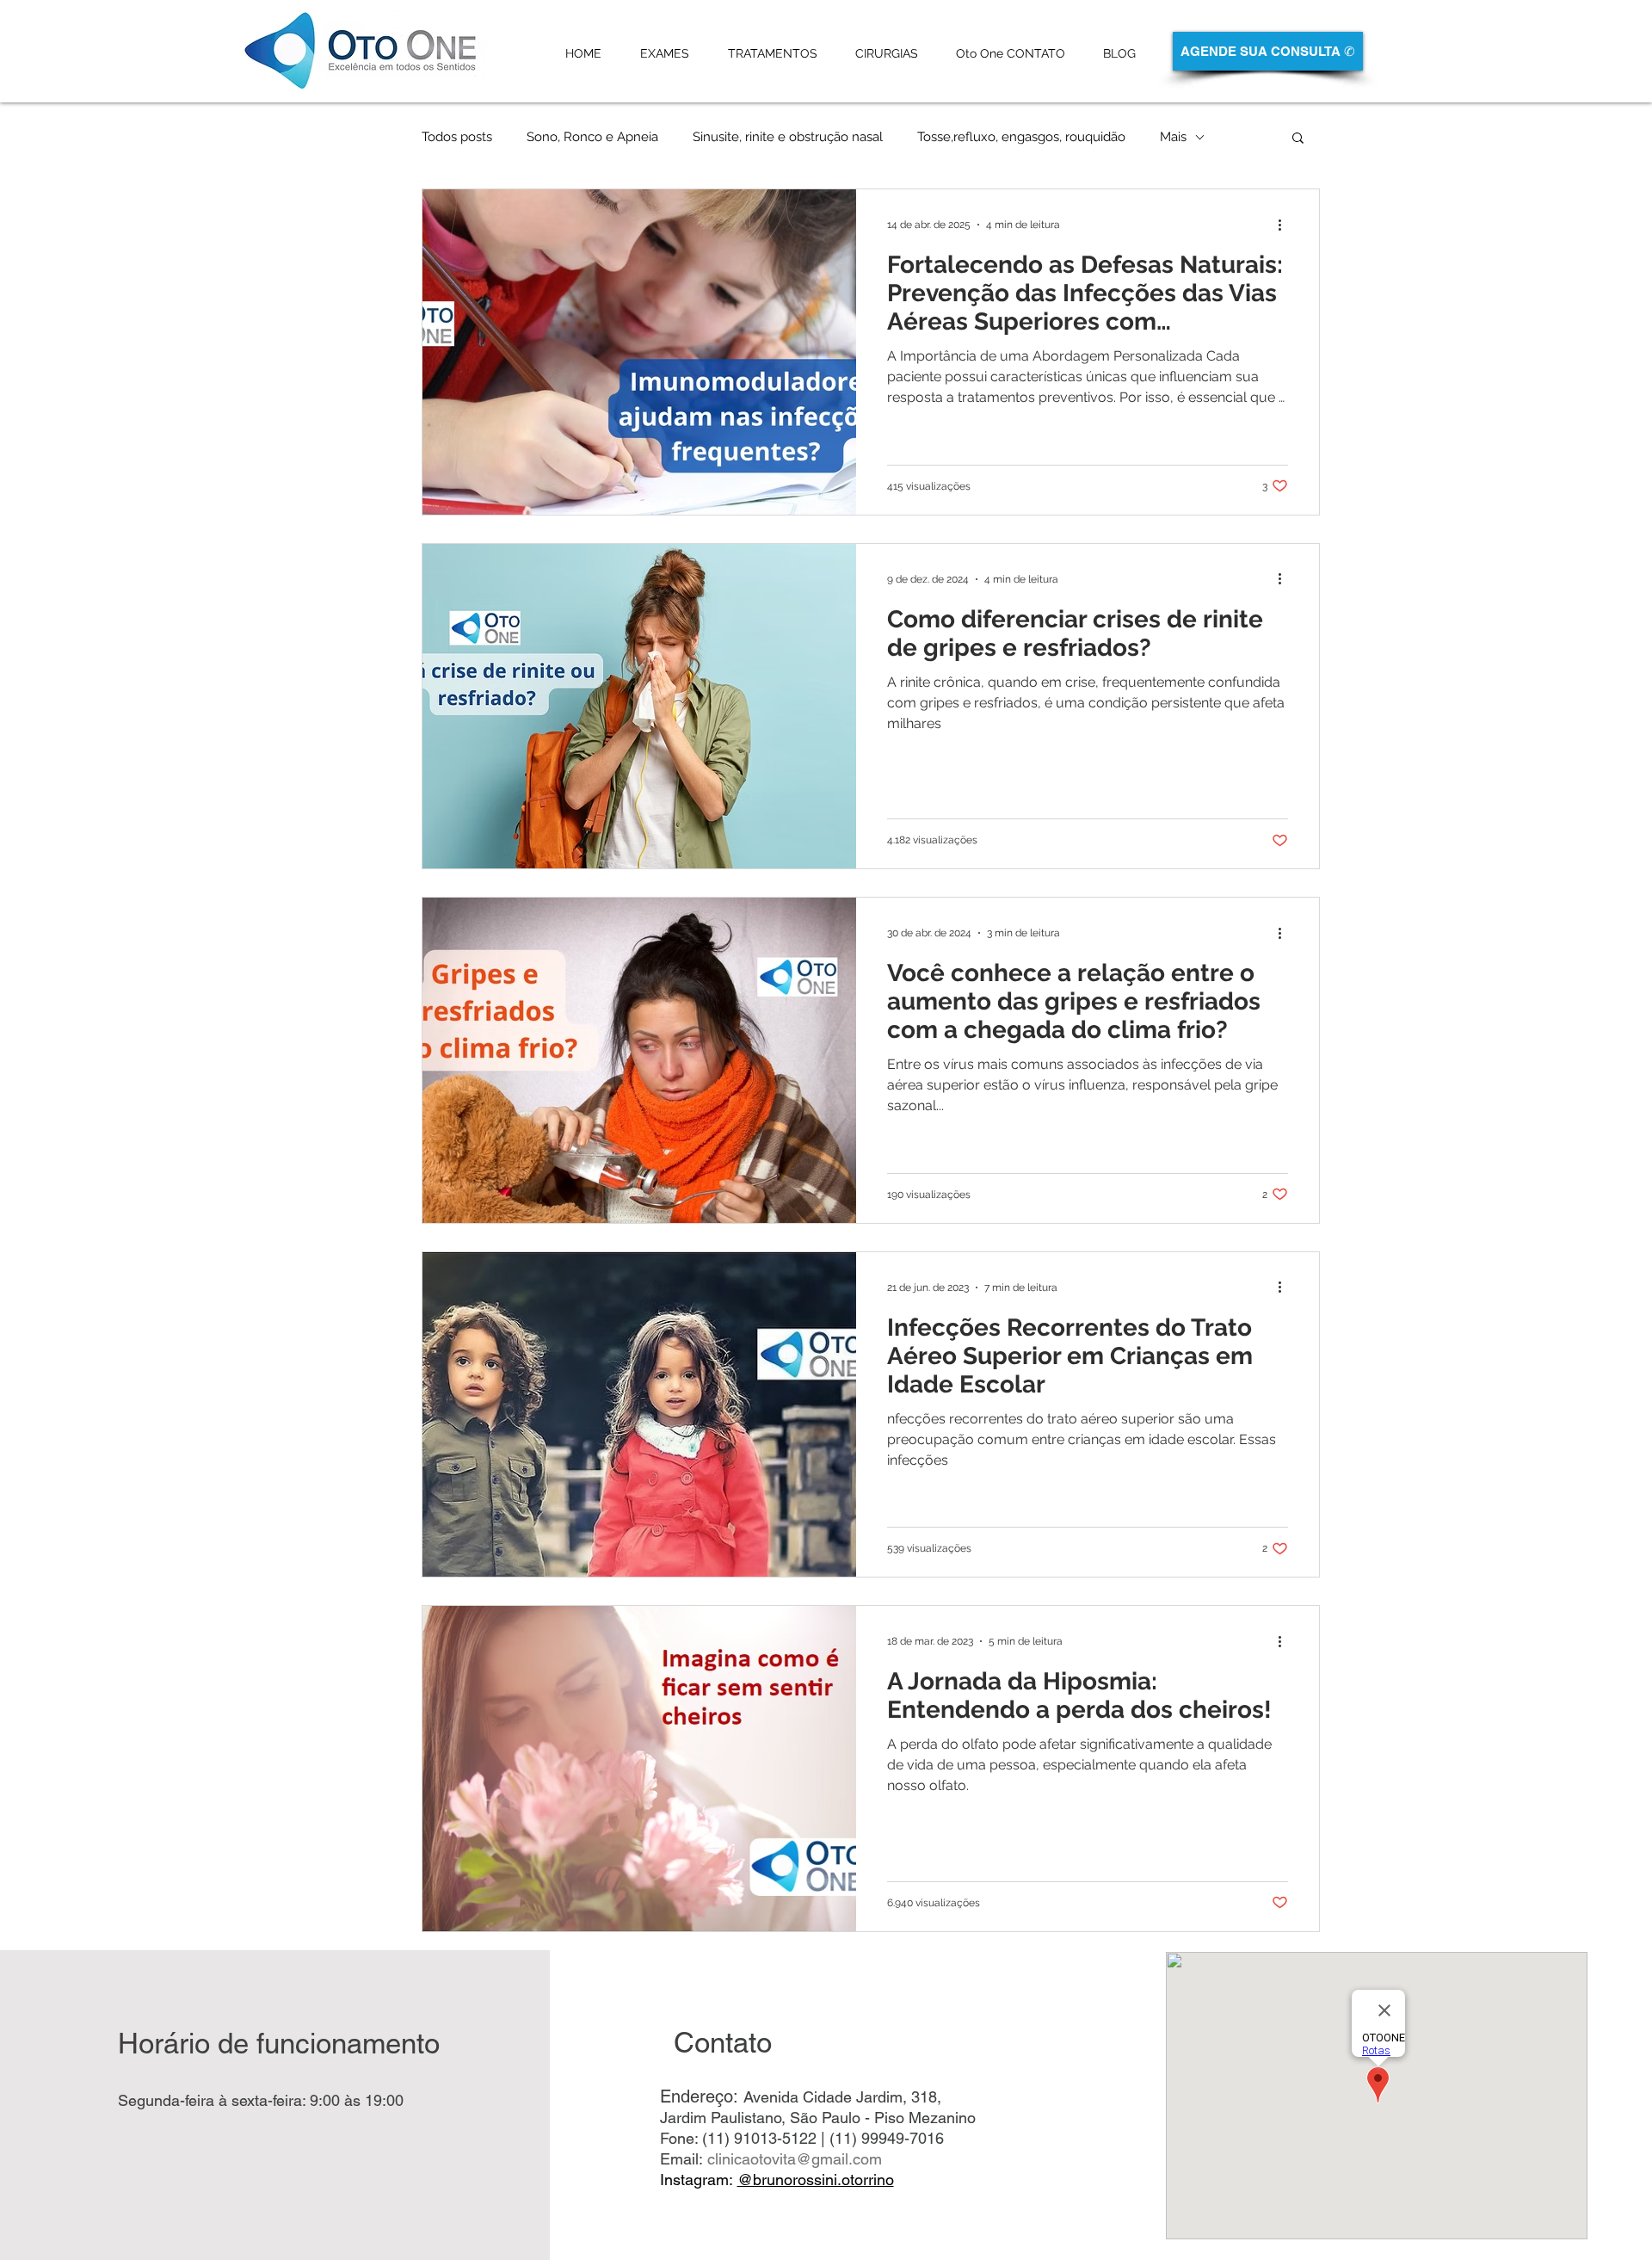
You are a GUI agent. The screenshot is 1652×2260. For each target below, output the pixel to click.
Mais (1173, 137)
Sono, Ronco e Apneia (592, 137)
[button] (1298, 139)
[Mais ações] (1285, 225)
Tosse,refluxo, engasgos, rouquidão (1021, 137)
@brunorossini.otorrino (816, 2180)
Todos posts (457, 137)
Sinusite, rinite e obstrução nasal (788, 137)
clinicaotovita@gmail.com (795, 2159)
